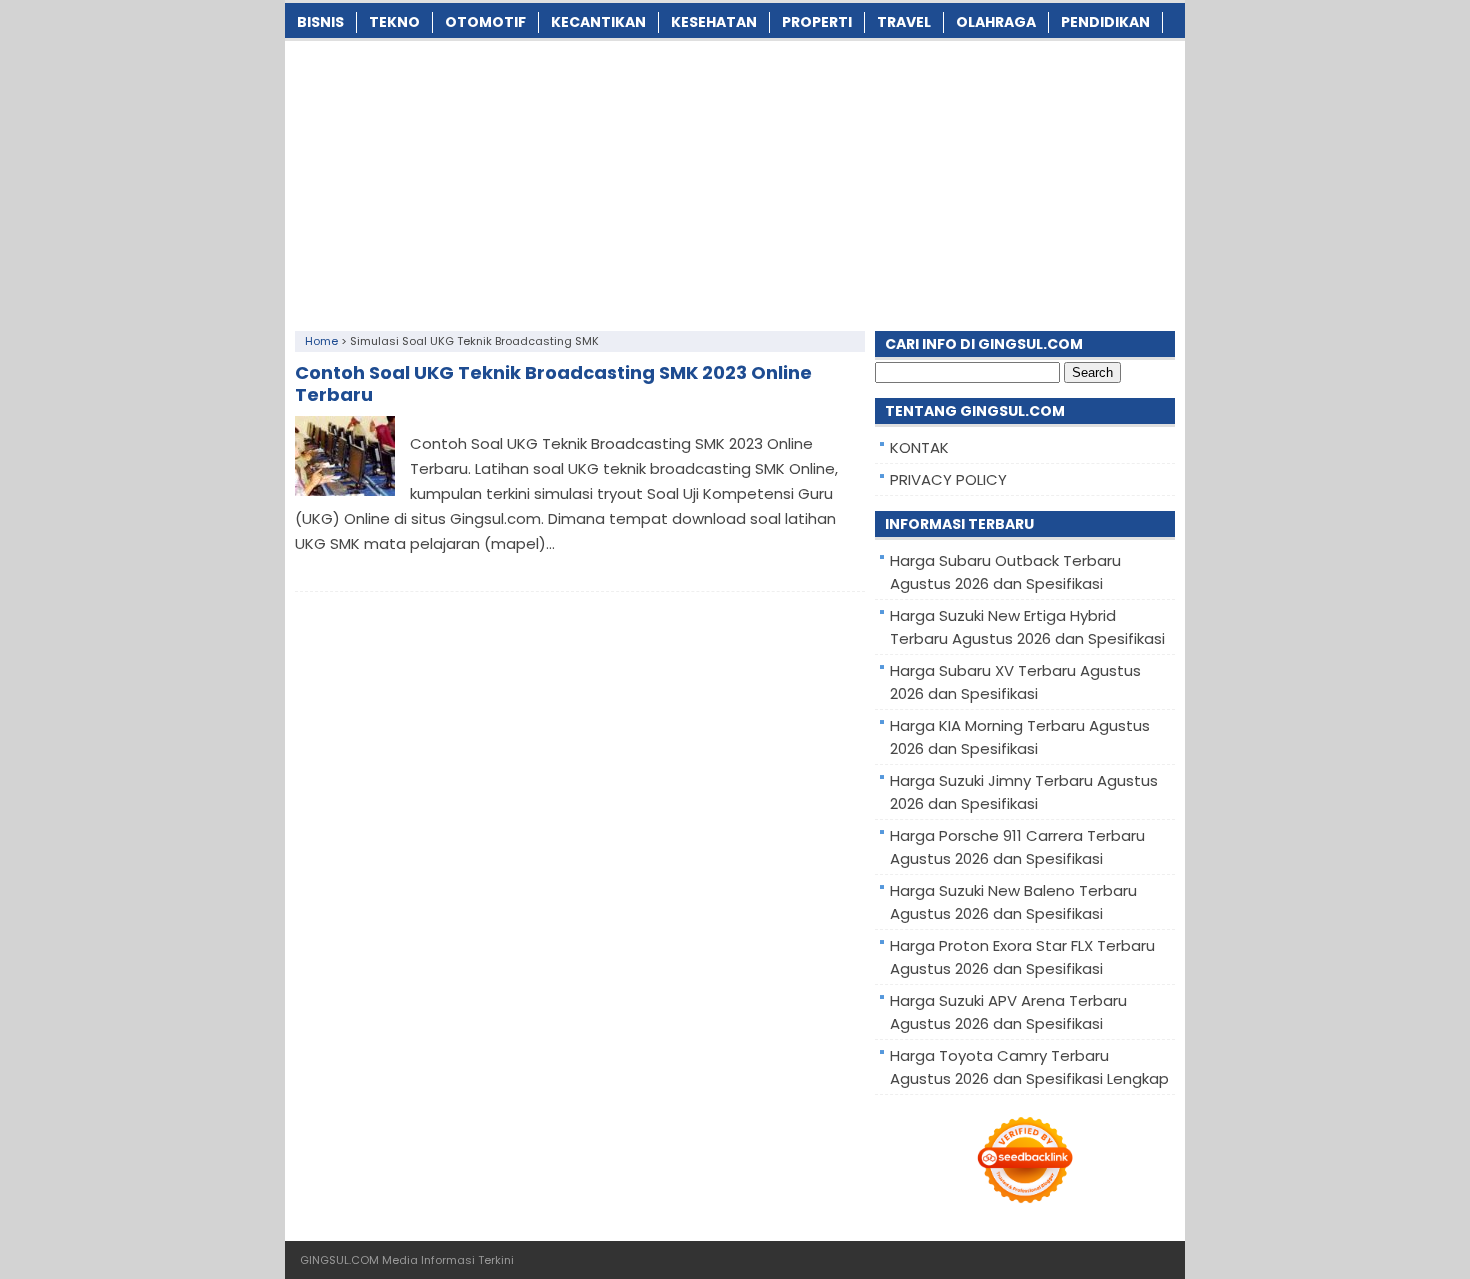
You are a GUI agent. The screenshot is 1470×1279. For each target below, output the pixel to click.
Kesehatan (714, 22)
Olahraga (996, 22)
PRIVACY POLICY (948, 479)
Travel (904, 22)
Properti (817, 22)
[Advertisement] (735, 181)
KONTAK (919, 447)
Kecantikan (598, 22)
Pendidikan (1105, 22)
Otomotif (485, 22)
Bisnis (320, 22)
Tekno (394, 22)
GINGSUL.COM (339, 1260)
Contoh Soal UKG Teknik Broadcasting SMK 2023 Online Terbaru (553, 383)
